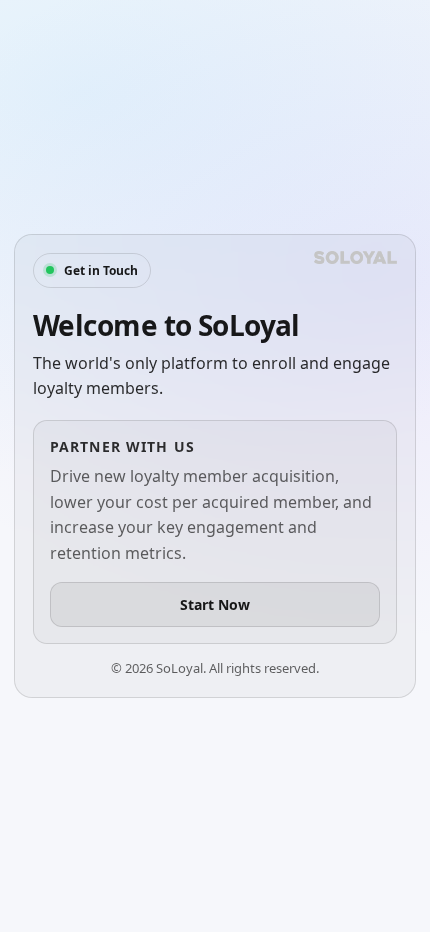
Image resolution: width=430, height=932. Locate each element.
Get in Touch (101, 270)
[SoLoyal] (355, 257)
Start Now (215, 604)
